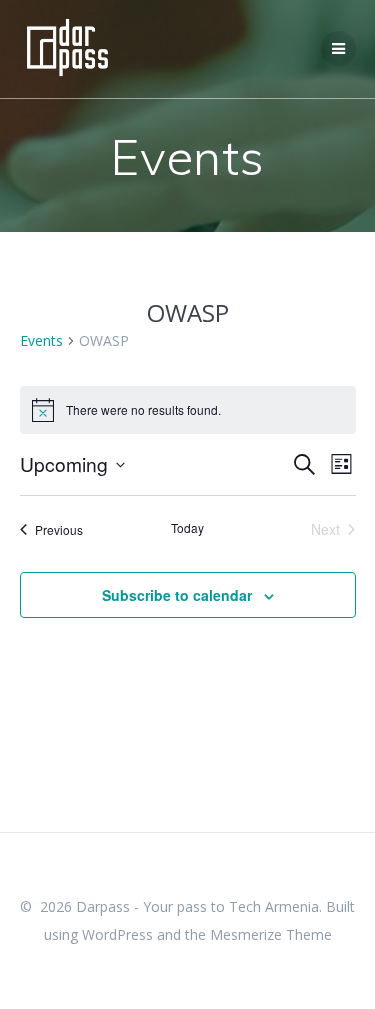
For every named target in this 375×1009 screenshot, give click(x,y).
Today (187, 528)
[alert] (188, 410)
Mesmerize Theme (271, 934)
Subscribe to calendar (177, 595)
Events (41, 340)
